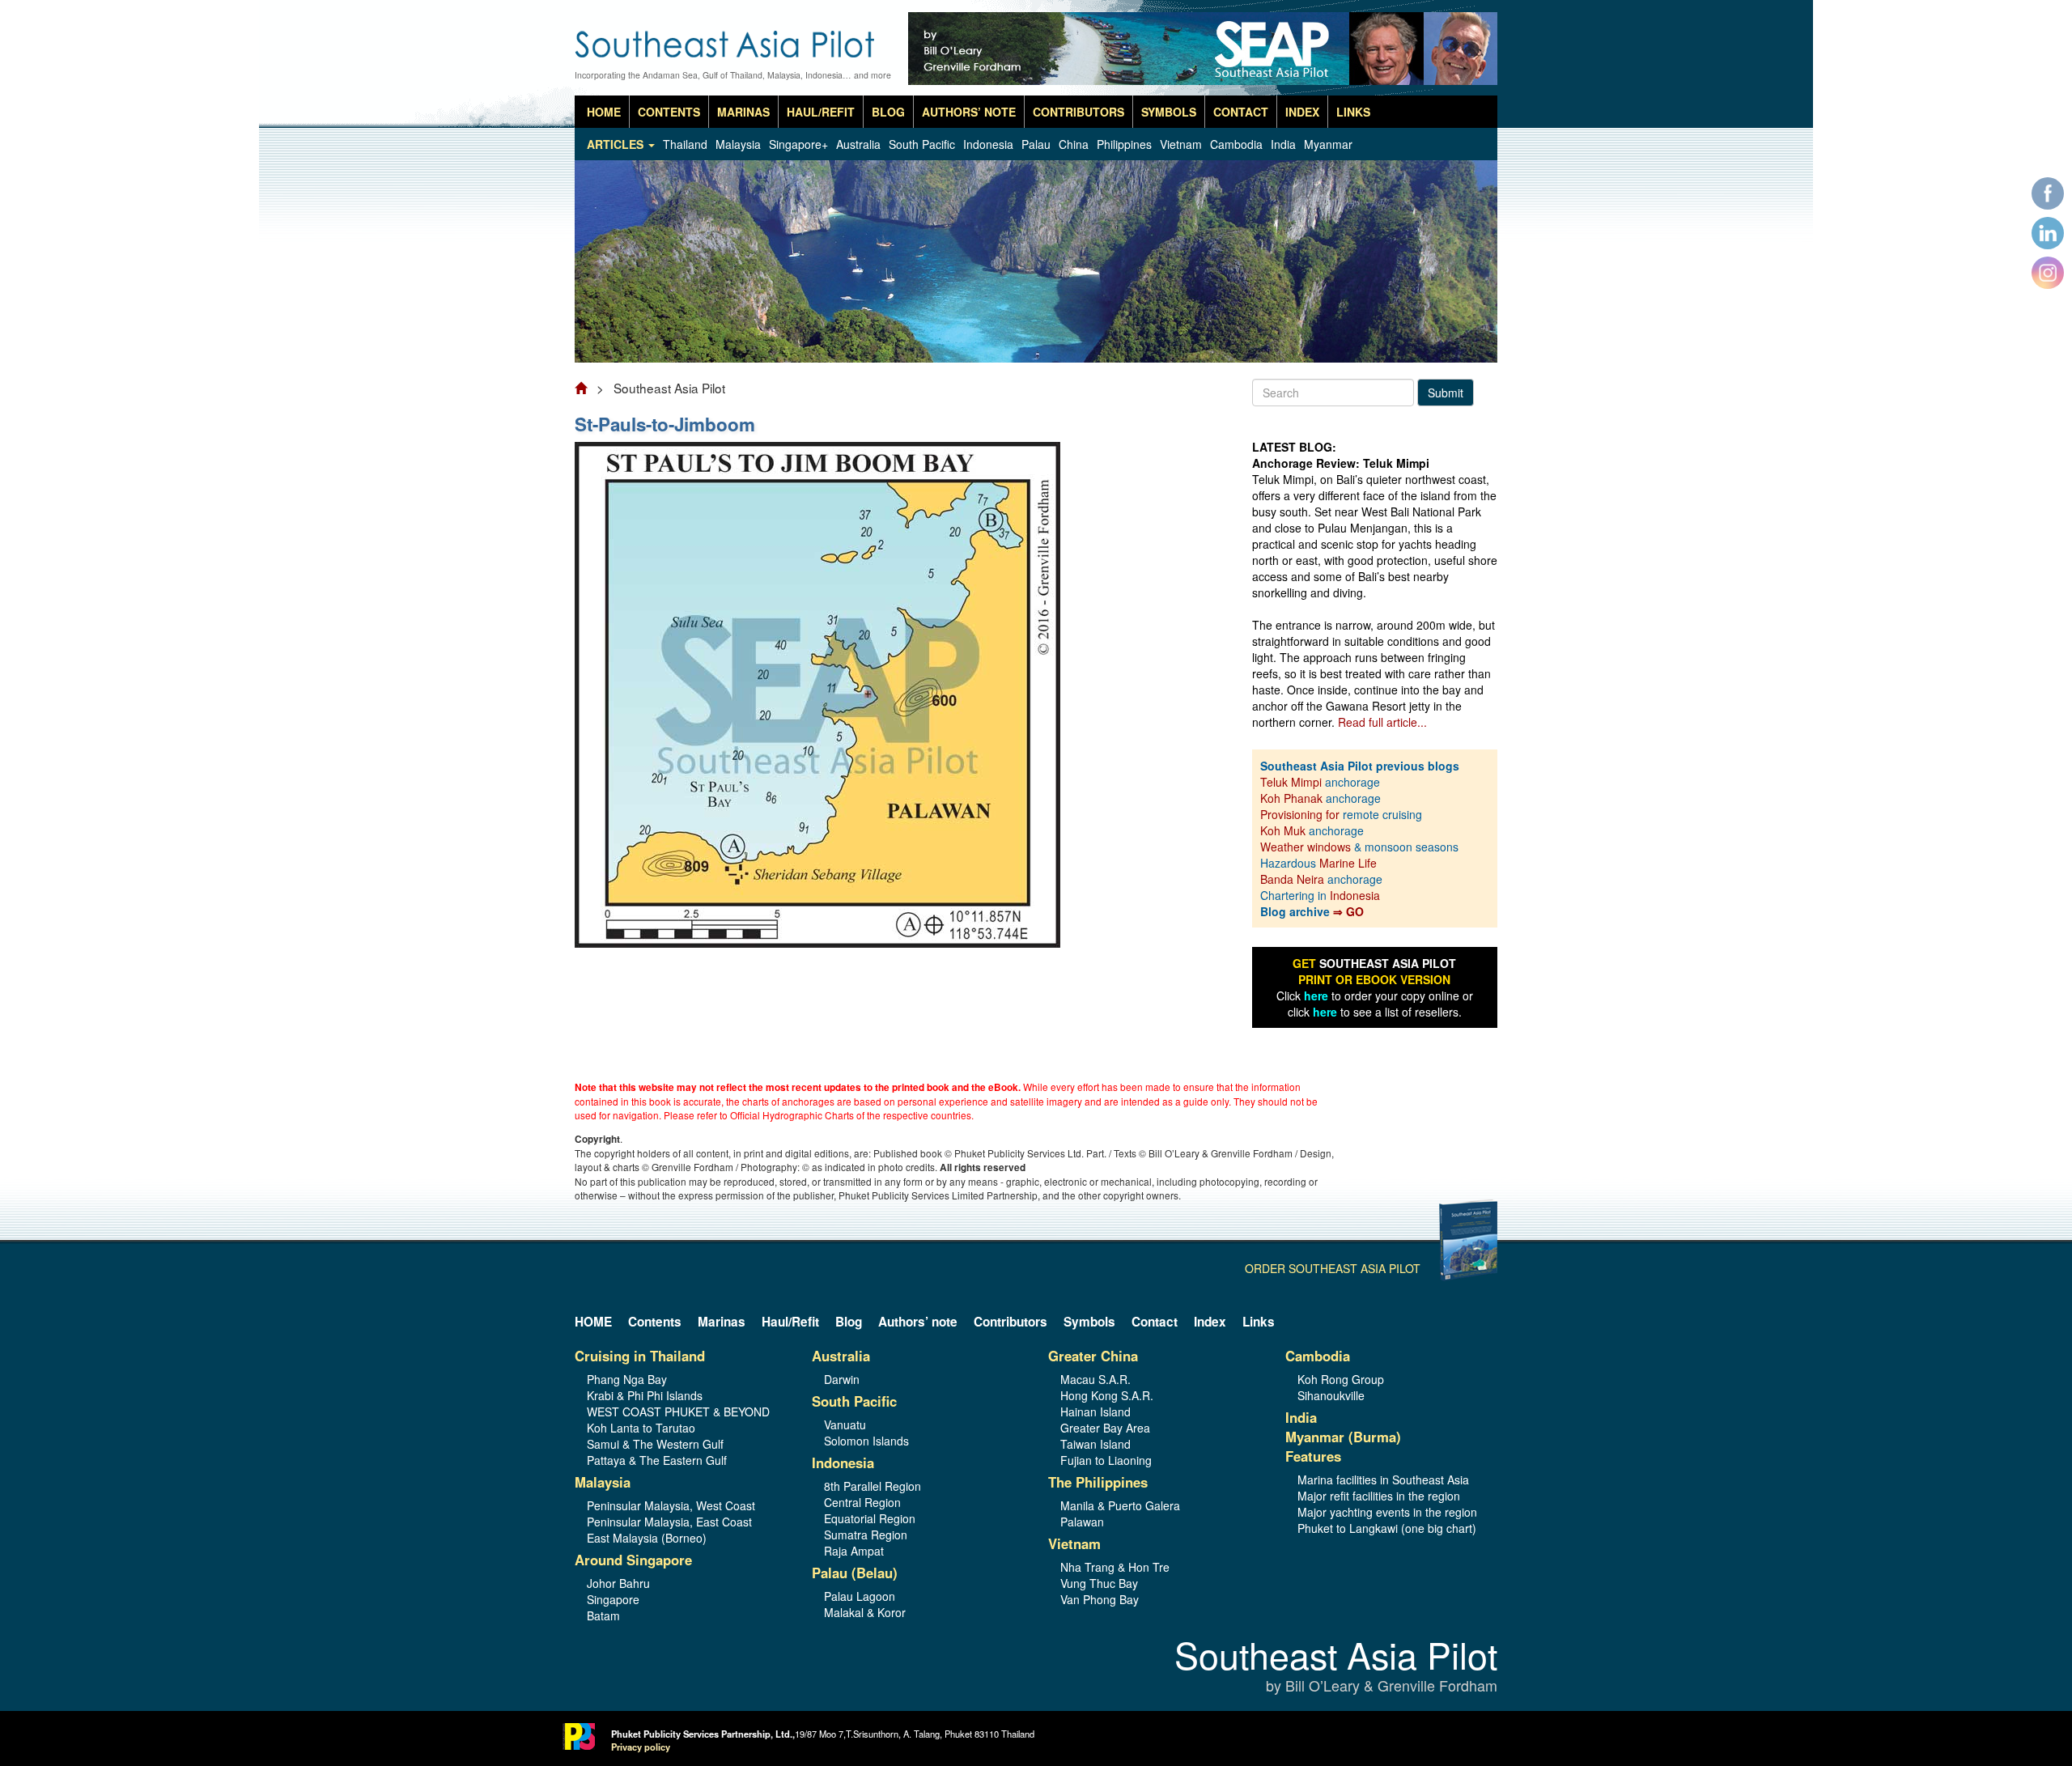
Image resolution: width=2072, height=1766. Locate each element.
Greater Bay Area (1105, 1428)
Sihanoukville (1331, 1395)
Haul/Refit (821, 112)
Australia (858, 144)
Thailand (685, 144)
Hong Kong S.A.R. (1107, 1395)
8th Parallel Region (873, 1486)
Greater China (1093, 1356)
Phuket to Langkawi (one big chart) (1387, 1528)
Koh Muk (1283, 830)
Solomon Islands (866, 1441)
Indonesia (988, 144)
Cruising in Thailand (640, 1356)
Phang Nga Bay (627, 1379)
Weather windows (1307, 847)
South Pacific (922, 144)
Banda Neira (1292, 879)
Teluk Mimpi (1291, 782)
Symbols (1169, 112)
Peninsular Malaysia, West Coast (671, 1505)
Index (1302, 112)
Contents (669, 112)
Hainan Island (1095, 1412)
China (1074, 144)
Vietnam (1181, 144)
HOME (604, 112)
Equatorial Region (870, 1518)
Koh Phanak (1291, 798)
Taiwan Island (1095, 1444)
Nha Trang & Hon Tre (1115, 1567)
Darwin (842, 1379)
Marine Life (1348, 863)
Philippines (1124, 144)
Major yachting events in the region (1387, 1512)
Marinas (743, 112)
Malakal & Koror (865, 1612)
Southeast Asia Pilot (1336, 1667)
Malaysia (738, 144)
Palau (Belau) (855, 1573)
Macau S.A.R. (1095, 1379)
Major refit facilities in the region (1379, 1496)
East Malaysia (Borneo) (647, 1538)
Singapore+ (798, 144)
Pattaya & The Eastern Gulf (657, 1460)
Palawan (1082, 1522)
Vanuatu (845, 1424)
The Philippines (1098, 1482)
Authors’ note (969, 112)
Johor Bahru (618, 1583)
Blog (888, 112)
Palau (1036, 144)
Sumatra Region (866, 1535)
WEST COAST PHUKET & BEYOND (678, 1412)
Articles (617, 144)
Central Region (862, 1502)
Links (1353, 112)
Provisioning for (1301, 814)
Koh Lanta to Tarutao (641, 1428)
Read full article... (1382, 722)
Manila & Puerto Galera (1120, 1505)
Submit (1446, 393)
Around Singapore (633, 1560)
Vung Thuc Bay (1099, 1583)
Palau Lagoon (860, 1596)
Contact (1241, 112)
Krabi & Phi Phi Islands (645, 1395)
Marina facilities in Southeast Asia (1383, 1479)
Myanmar (1328, 144)
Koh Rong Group (1341, 1379)
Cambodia (1236, 144)
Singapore (613, 1599)
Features (1313, 1456)
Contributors (1078, 112)
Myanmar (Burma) (1343, 1437)
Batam (603, 1615)
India (1283, 144)
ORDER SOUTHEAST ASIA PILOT (1333, 1268)
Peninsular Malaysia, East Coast (669, 1522)
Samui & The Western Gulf (655, 1444)
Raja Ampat (854, 1551)
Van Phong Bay (1100, 1599)
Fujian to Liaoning (1106, 1460)
